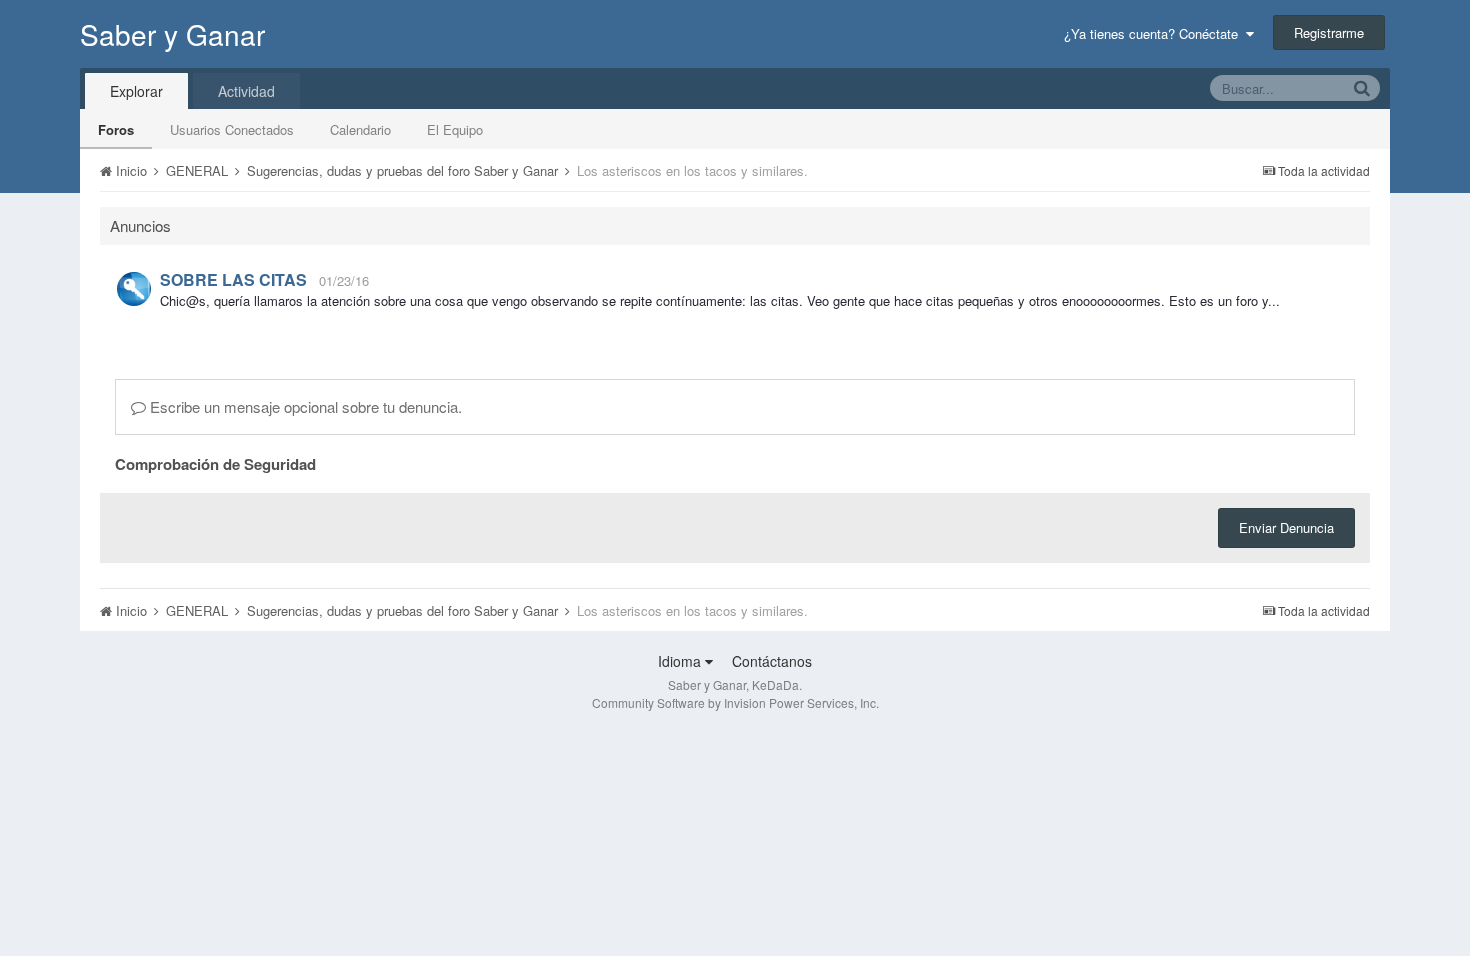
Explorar (136, 91)
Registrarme (1329, 32)
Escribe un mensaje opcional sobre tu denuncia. (304, 406)
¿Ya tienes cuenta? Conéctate (1155, 33)
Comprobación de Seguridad (215, 463)
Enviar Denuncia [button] (1286, 527)
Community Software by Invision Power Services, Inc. (735, 702)
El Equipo (455, 129)
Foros (116, 129)
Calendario (360, 129)
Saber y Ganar (172, 34)
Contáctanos (772, 661)
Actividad (246, 91)
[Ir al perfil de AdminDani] (134, 289)
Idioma (681, 661)
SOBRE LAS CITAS (233, 279)
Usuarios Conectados (232, 129)
